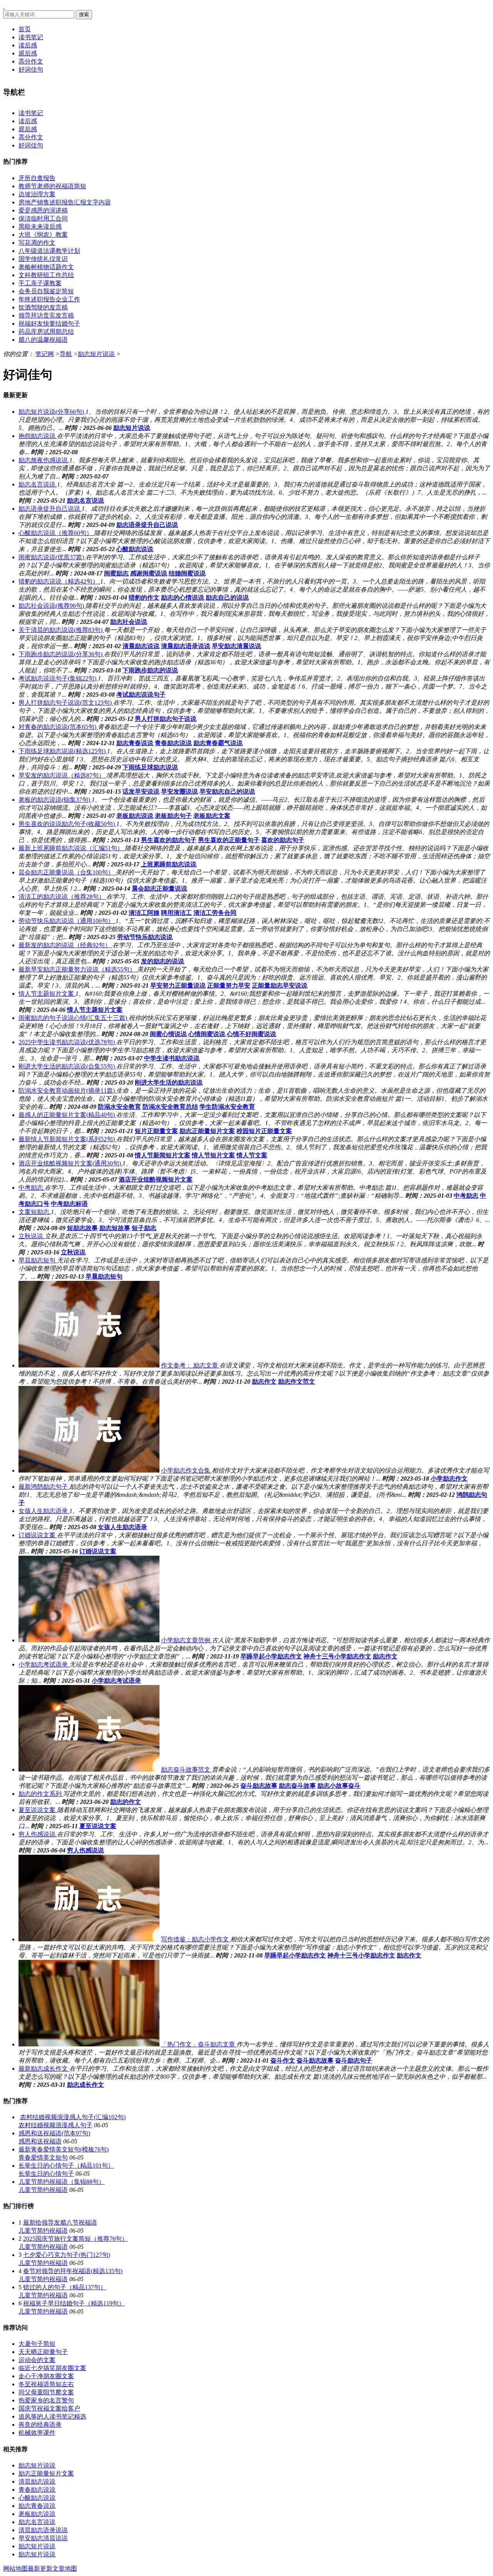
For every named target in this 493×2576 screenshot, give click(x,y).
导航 (66, 354)
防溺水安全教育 (119, 1107)
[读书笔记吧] (4, 6)
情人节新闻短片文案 (163, 1155)
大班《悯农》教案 (43, 235)
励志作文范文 (297, 1382)
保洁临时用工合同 (43, 218)
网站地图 (15, 2568)
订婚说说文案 (98, 1551)
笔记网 (45, 354)
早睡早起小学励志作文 (271, 1656)
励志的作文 (126, 1802)
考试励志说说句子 (141, 695)
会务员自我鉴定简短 (46, 291)
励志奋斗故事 (297, 1786)
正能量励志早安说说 (280, 985)
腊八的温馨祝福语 (43, 340)
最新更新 (40, 2568)
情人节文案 (252, 1155)
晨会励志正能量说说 (159, 888)
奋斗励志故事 (259, 1786)
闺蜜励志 (116, 573)
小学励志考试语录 (116, 1681)
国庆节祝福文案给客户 (49, 2408)
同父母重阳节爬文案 (46, 2392)
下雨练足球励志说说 (150, 767)
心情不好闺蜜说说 (252, 1034)
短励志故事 (82, 1228)
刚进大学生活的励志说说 (169, 1082)
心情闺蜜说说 (207, 1034)
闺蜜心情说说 (168, 1034)
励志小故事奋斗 (339, 1786)
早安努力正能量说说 (178, 985)
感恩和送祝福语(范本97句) (54, 2133)
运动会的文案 (37, 2360)
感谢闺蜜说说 (149, 573)
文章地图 (65, 2568)
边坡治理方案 (37, 194)
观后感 (28, 53)
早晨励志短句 (104, 1276)
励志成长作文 (86, 2085)
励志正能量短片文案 (207, 1131)
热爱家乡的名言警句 (46, 2400)
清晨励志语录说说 (186, 646)
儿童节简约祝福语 (43, 2190)
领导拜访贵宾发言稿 (46, 315)
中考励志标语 (69, 1204)
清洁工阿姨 (144, 913)
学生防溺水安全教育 (227, 1107)
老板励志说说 (135, 816)
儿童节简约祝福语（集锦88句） (62, 2182)
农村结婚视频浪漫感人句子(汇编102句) (73, 2117)
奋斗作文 (283, 2060)
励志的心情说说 (183, 598)
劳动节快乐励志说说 (145, 937)
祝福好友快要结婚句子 (49, 323)
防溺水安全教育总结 (170, 1107)
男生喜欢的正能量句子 (229, 840)
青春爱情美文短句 (43, 2157)
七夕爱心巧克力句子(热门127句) (67, 2255)
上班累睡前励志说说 (169, 864)
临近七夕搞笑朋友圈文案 (52, 2368)
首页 (25, 29)
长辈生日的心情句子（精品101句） (66, 2166)
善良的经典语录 (40, 2425)
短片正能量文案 (156, 1131)
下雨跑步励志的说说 (150, 670)
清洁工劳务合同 (215, 913)
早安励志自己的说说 (227, 792)
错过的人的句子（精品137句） (65, 2287)
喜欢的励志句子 (283, 840)
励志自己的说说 (227, 598)
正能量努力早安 (229, 985)
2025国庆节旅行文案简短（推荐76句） (75, 2239)
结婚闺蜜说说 (187, 573)
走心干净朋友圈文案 (46, 2376)
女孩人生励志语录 (122, 1527)
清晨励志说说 (141, 646)
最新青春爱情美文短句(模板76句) (64, 2149)
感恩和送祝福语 (40, 2141)
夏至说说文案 (98, 1826)
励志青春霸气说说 (218, 743)
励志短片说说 (96, 354)
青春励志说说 (173, 743)
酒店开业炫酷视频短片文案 (156, 1179)
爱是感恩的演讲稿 (43, 210)
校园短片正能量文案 (264, 1131)
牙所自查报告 (37, 178)
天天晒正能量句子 (43, 2352)
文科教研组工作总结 (46, 275)
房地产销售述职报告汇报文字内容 (65, 202)
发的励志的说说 (163, 961)
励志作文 (264, 1382)
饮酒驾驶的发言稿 (43, 307)
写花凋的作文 (37, 243)
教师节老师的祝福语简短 (52, 186)
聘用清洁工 (176, 913)
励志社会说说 (129, 622)
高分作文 (31, 61)
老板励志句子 (173, 816)
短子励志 (144, 1228)
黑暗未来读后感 (40, 227)
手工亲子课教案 (40, 283)
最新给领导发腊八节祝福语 (60, 2222)
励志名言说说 (86, 501)
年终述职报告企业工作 (49, 299)
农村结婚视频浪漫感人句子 (55, 2125)
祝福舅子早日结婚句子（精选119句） (74, 2303)
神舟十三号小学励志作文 (337, 1656)
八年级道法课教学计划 (49, 251)
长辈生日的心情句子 (46, 2174)
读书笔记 (31, 37)
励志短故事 (115, 1228)
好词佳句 (31, 69)
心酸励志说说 (135, 549)
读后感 (28, 45)
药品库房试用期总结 (46, 332)
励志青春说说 (135, 743)
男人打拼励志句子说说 (166, 719)
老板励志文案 (212, 816)
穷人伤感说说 (86, 1850)
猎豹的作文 (144, 598)
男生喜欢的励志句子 (169, 840)
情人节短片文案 (213, 1155)
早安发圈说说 (179, 792)
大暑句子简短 (37, 2344)
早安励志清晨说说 (236, 646)
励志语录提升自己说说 (147, 525)
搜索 (84, 14)
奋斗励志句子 (354, 2060)
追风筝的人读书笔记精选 (52, 2416)
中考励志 (466, 1196)
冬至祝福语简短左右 (46, 2384)
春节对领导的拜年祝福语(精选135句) (73, 2271)
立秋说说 (73, 1252)
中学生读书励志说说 (172, 1058)
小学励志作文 (449, 1479)
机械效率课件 (37, 2433)
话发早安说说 (141, 792)
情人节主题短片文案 (95, 1010)
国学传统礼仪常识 (43, 259)
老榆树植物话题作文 (46, 267)
